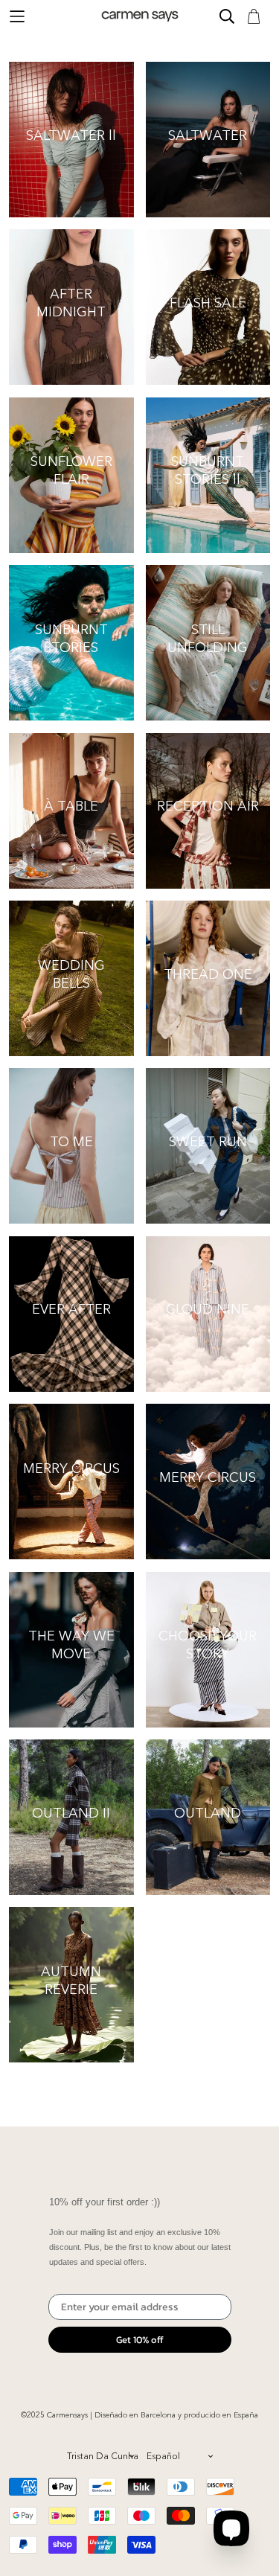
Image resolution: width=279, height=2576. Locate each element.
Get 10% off (140, 2340)
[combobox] (100, 2456)
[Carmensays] (140, 16)
